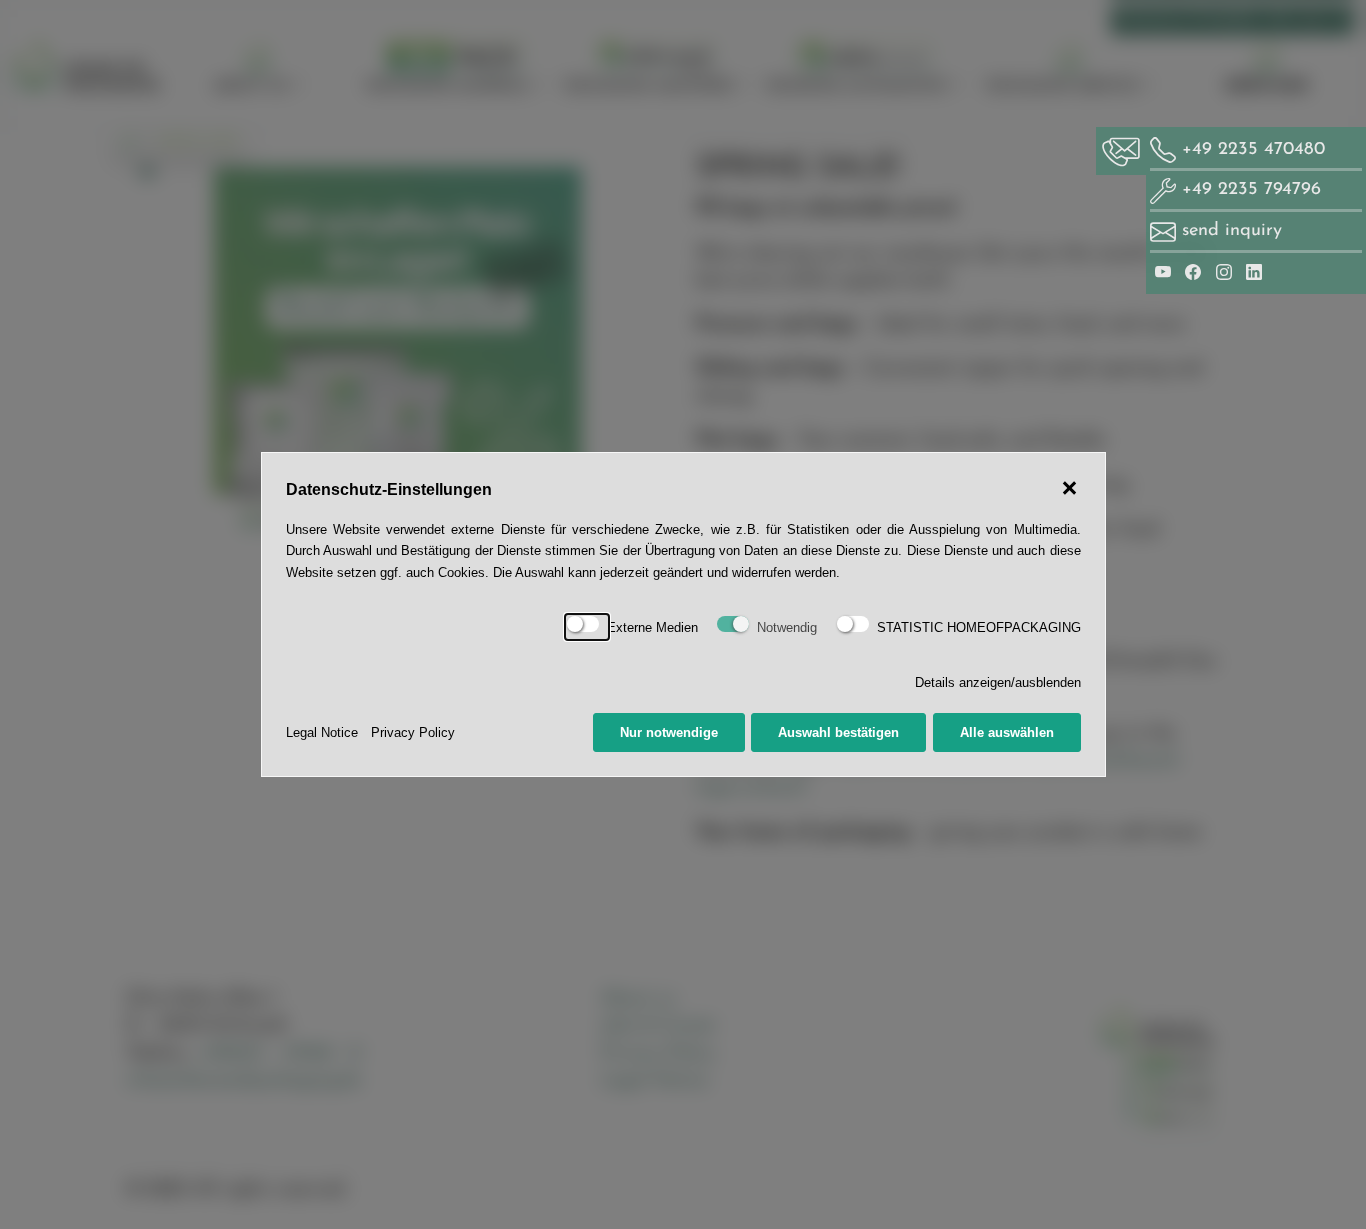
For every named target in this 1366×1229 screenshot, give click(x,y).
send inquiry (1232, 230)
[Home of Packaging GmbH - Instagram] (1227, 271)
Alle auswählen (1007, 732)
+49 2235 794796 (1248, 189)
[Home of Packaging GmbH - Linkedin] (1254, 271)
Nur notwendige (669, 732)
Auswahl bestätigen (838, 732)
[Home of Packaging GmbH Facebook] (1196, 271)
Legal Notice (322, 732)
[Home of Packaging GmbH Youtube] (1166, 271)
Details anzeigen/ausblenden (998, 682)
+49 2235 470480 (1250, 149)
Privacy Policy (413, 732)
